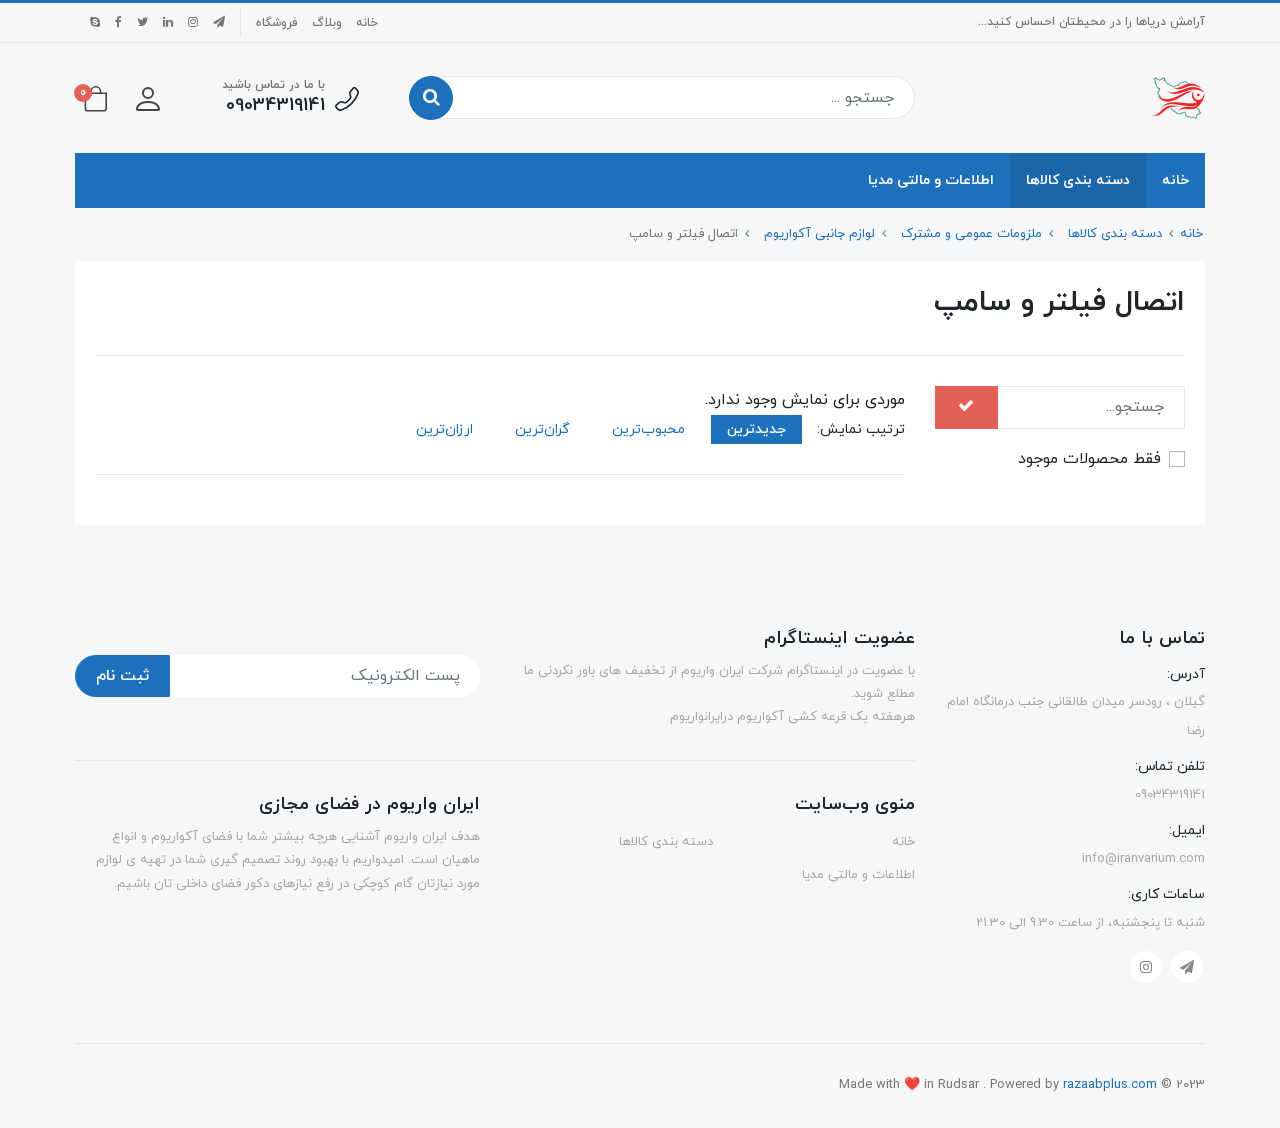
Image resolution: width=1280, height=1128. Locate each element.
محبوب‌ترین (648, 429)
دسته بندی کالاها (1078, 180)
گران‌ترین (542, 429)
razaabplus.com (1112, 1085)
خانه (367, 23)
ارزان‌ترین (444, 429)
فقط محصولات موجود (1089, 459)
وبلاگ (327, 23)
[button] (148, 98)
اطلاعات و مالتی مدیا (931, 180)
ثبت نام (122, 676)
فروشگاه (277, 23)
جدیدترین (756, 429)
